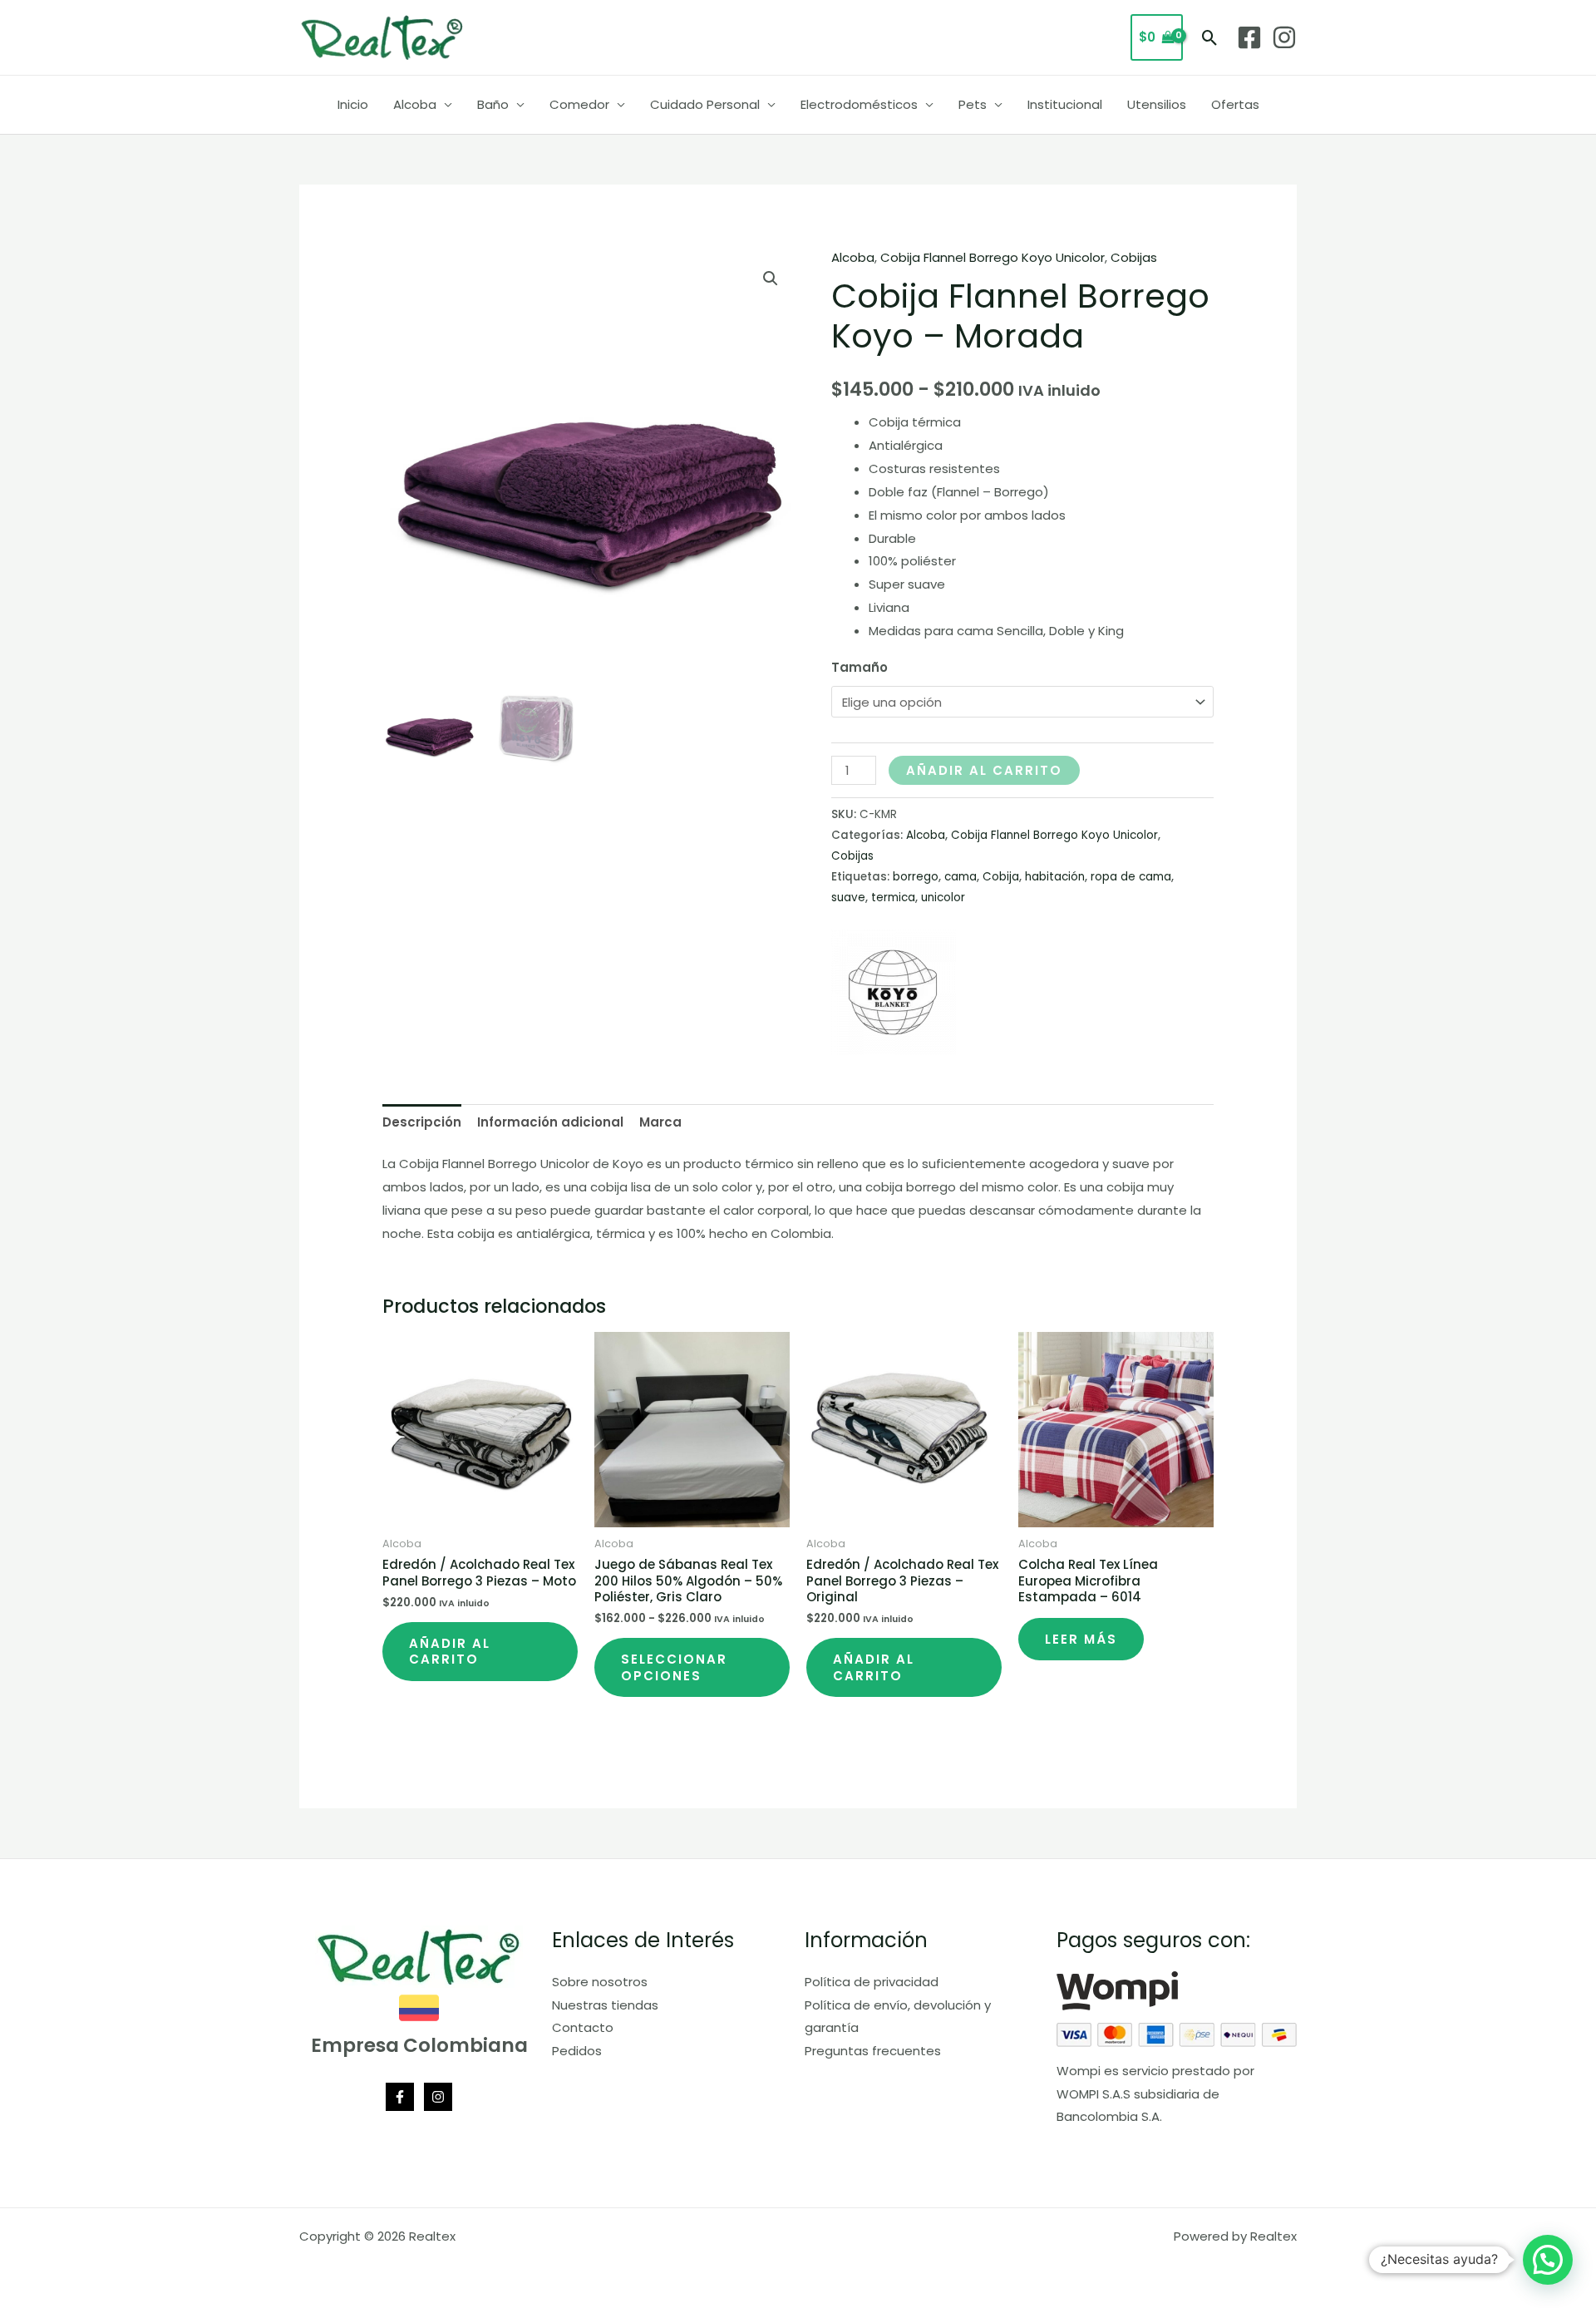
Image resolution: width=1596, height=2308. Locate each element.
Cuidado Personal (705, 104)
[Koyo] (894, 992)
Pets (973, 104)
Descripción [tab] (422, 1122)
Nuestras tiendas (605, 2005)
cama (961, 877)
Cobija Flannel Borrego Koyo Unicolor (993, 257)
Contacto (583, 2027)
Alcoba (415, 104)
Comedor (579, 104)
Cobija (1001, 877)
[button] (1210, 38)
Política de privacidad (872, 1982)
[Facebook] (1249, 37)
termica (893, 898)
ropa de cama (1131, 877)
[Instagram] (1284, 37)
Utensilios (1157, 104)
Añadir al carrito (984, 770)
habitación (1055, 877)
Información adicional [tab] (550, 1122)
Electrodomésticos (859, 104)
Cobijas (1134, 257)
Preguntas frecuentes (873, 2051)
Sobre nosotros (600, 1982)
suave (848, 898)
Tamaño (860, 667)
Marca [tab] (660, 1122)
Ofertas (1235, 104)
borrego (916, 877)
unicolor (943, 898)
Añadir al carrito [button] (450, 1652)
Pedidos (577, 2051)
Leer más (1081, 1639)
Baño (493, 104)
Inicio (353, 104)
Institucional (1065, 104)
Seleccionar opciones (674, 1667)
